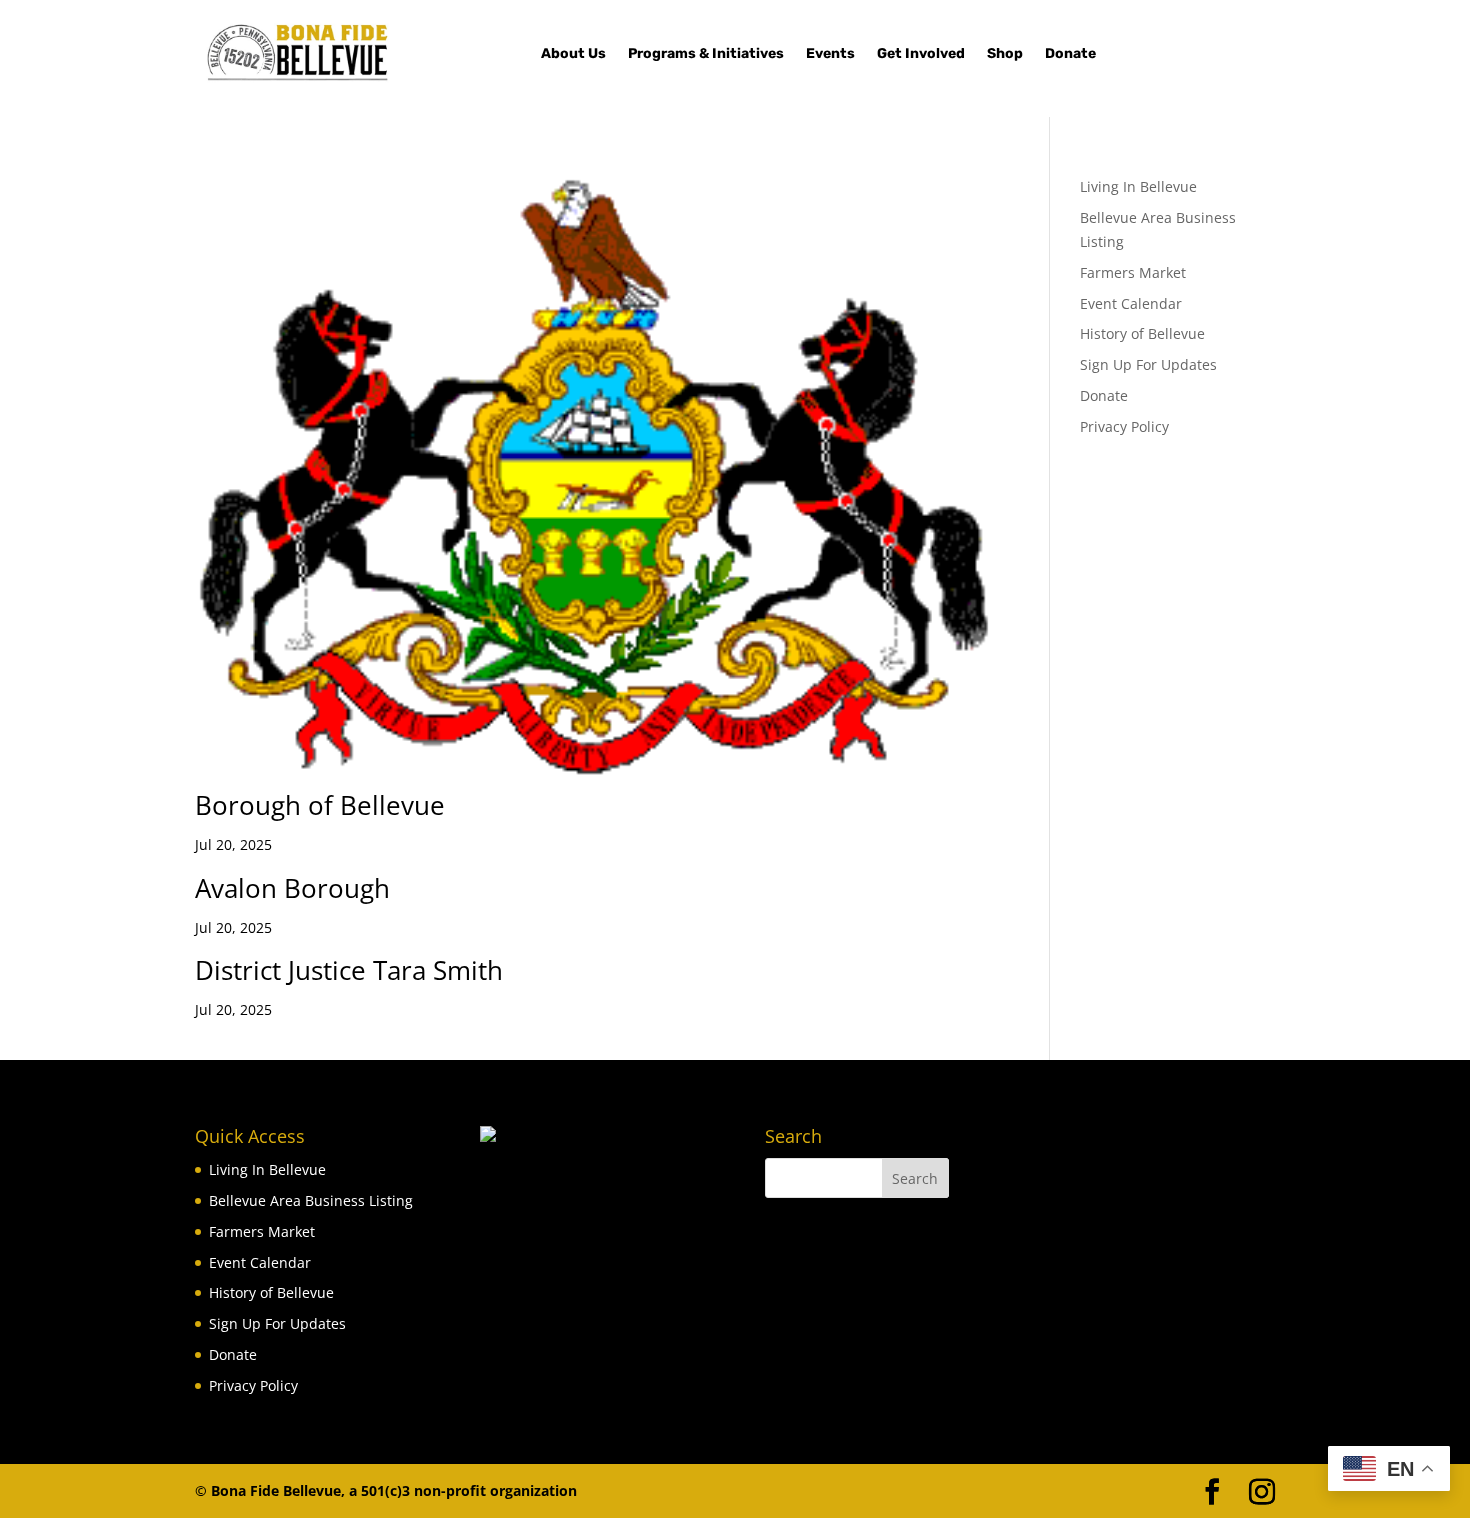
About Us (573, 54)
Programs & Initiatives (706, 54)
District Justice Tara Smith (349, 970)
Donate (1070, 54)
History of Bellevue (1142, 333)
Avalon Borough (292, 888)
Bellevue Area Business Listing (311, 1200)
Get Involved (921, 54)
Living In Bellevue (1138, 186)
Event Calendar (1131, 303)
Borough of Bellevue (320, 805)
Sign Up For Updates (1148, 364)
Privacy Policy (1124, 426)
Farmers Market (1133, 272)
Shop (1005, 54)
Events (830, 54)
